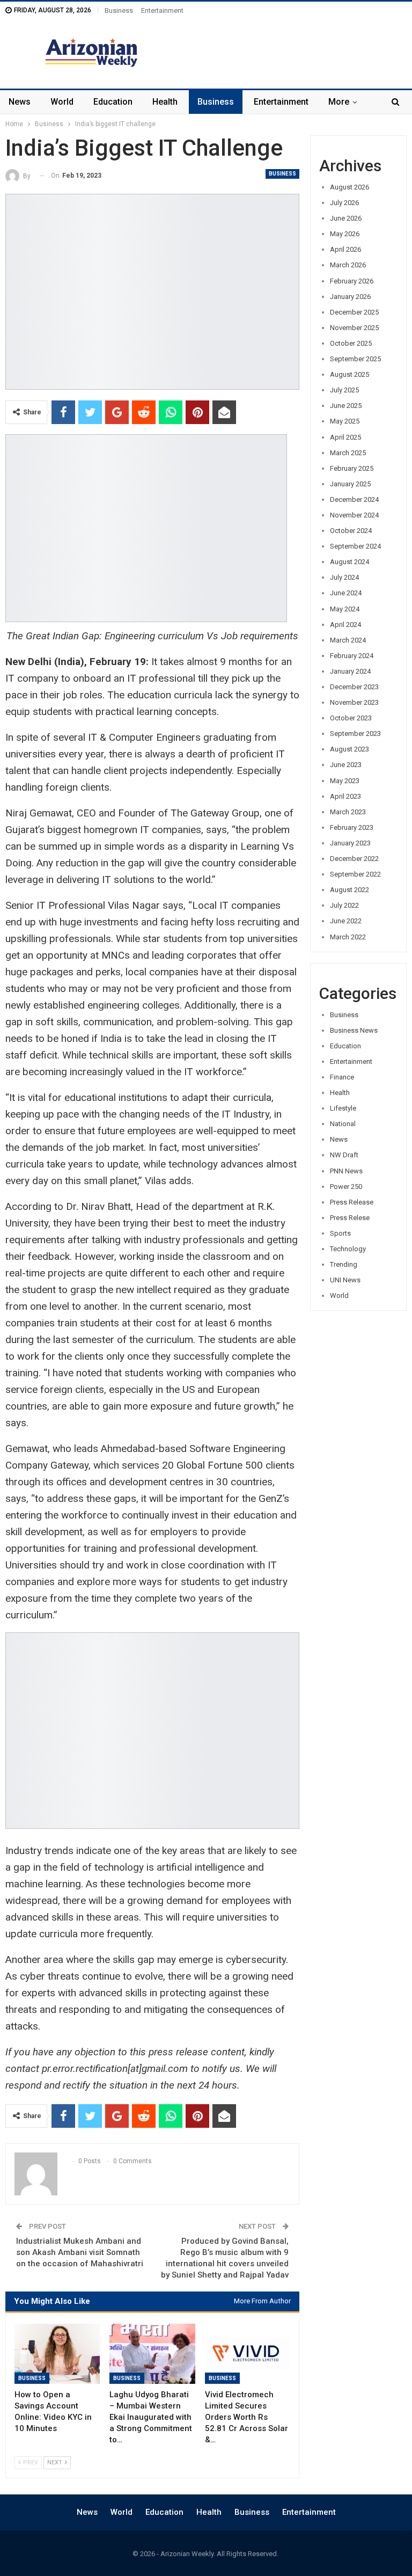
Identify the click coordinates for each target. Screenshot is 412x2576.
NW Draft (344, 1155)
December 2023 (354, 687)
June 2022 (346, 921)
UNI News (345, 1280)
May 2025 (345, 421)
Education (113, 102)
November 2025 (354, 328)
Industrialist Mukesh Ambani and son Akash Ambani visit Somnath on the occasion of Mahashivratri (80, 2252)
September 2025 (355, 359)
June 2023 (346, 765)
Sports (340, 1233)
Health (165, 102)
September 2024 (355, 546)
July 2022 (344, 905)
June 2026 (346, 218)
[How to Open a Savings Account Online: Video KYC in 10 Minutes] (57, 2354)
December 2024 (354, 499)
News (20, 102)
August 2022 (350, 890)
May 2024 (345, 609)
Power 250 (346, 1187)
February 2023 (352, 827)
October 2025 (351, 343)
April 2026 (345, 249)
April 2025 (345, 437)
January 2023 (350, 843)
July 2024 (344, 577)
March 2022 (348, 937)
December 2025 (354, 312)
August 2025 (350, 374)
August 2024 (350, 562)
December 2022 (354, 859)
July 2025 (344, 390)
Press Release (352, 1202)
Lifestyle (343, 1108)
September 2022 (355, 874)
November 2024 (354, 515)
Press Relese (350, 1218)
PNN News (346, 1171)
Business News (354, 1030)
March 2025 (348, 453)
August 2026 (350, 187)
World (62, 102)
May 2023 (345, 781)
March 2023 (348, 812)
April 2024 (345, 625)
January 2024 (350, 671)
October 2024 (351, 531)
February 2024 (352, 656)
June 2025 (346, 406)
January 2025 (350, 484)
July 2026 (344, 203)
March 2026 (348, 265)
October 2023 (351, 718)
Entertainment (162, 10)
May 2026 (345, 234)
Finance (342, 1077)
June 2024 (346, 593)
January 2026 (350, 297)
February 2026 (352, 281)
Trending (344, 1264)
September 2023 (355, 734)
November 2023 (354, 702)
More (339, 102)
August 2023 (350, 749)
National (343, 1124)
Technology (348, 1249)
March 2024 (348, 640)
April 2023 (345, 796)
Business (119, 10)
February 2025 (352, 468)
